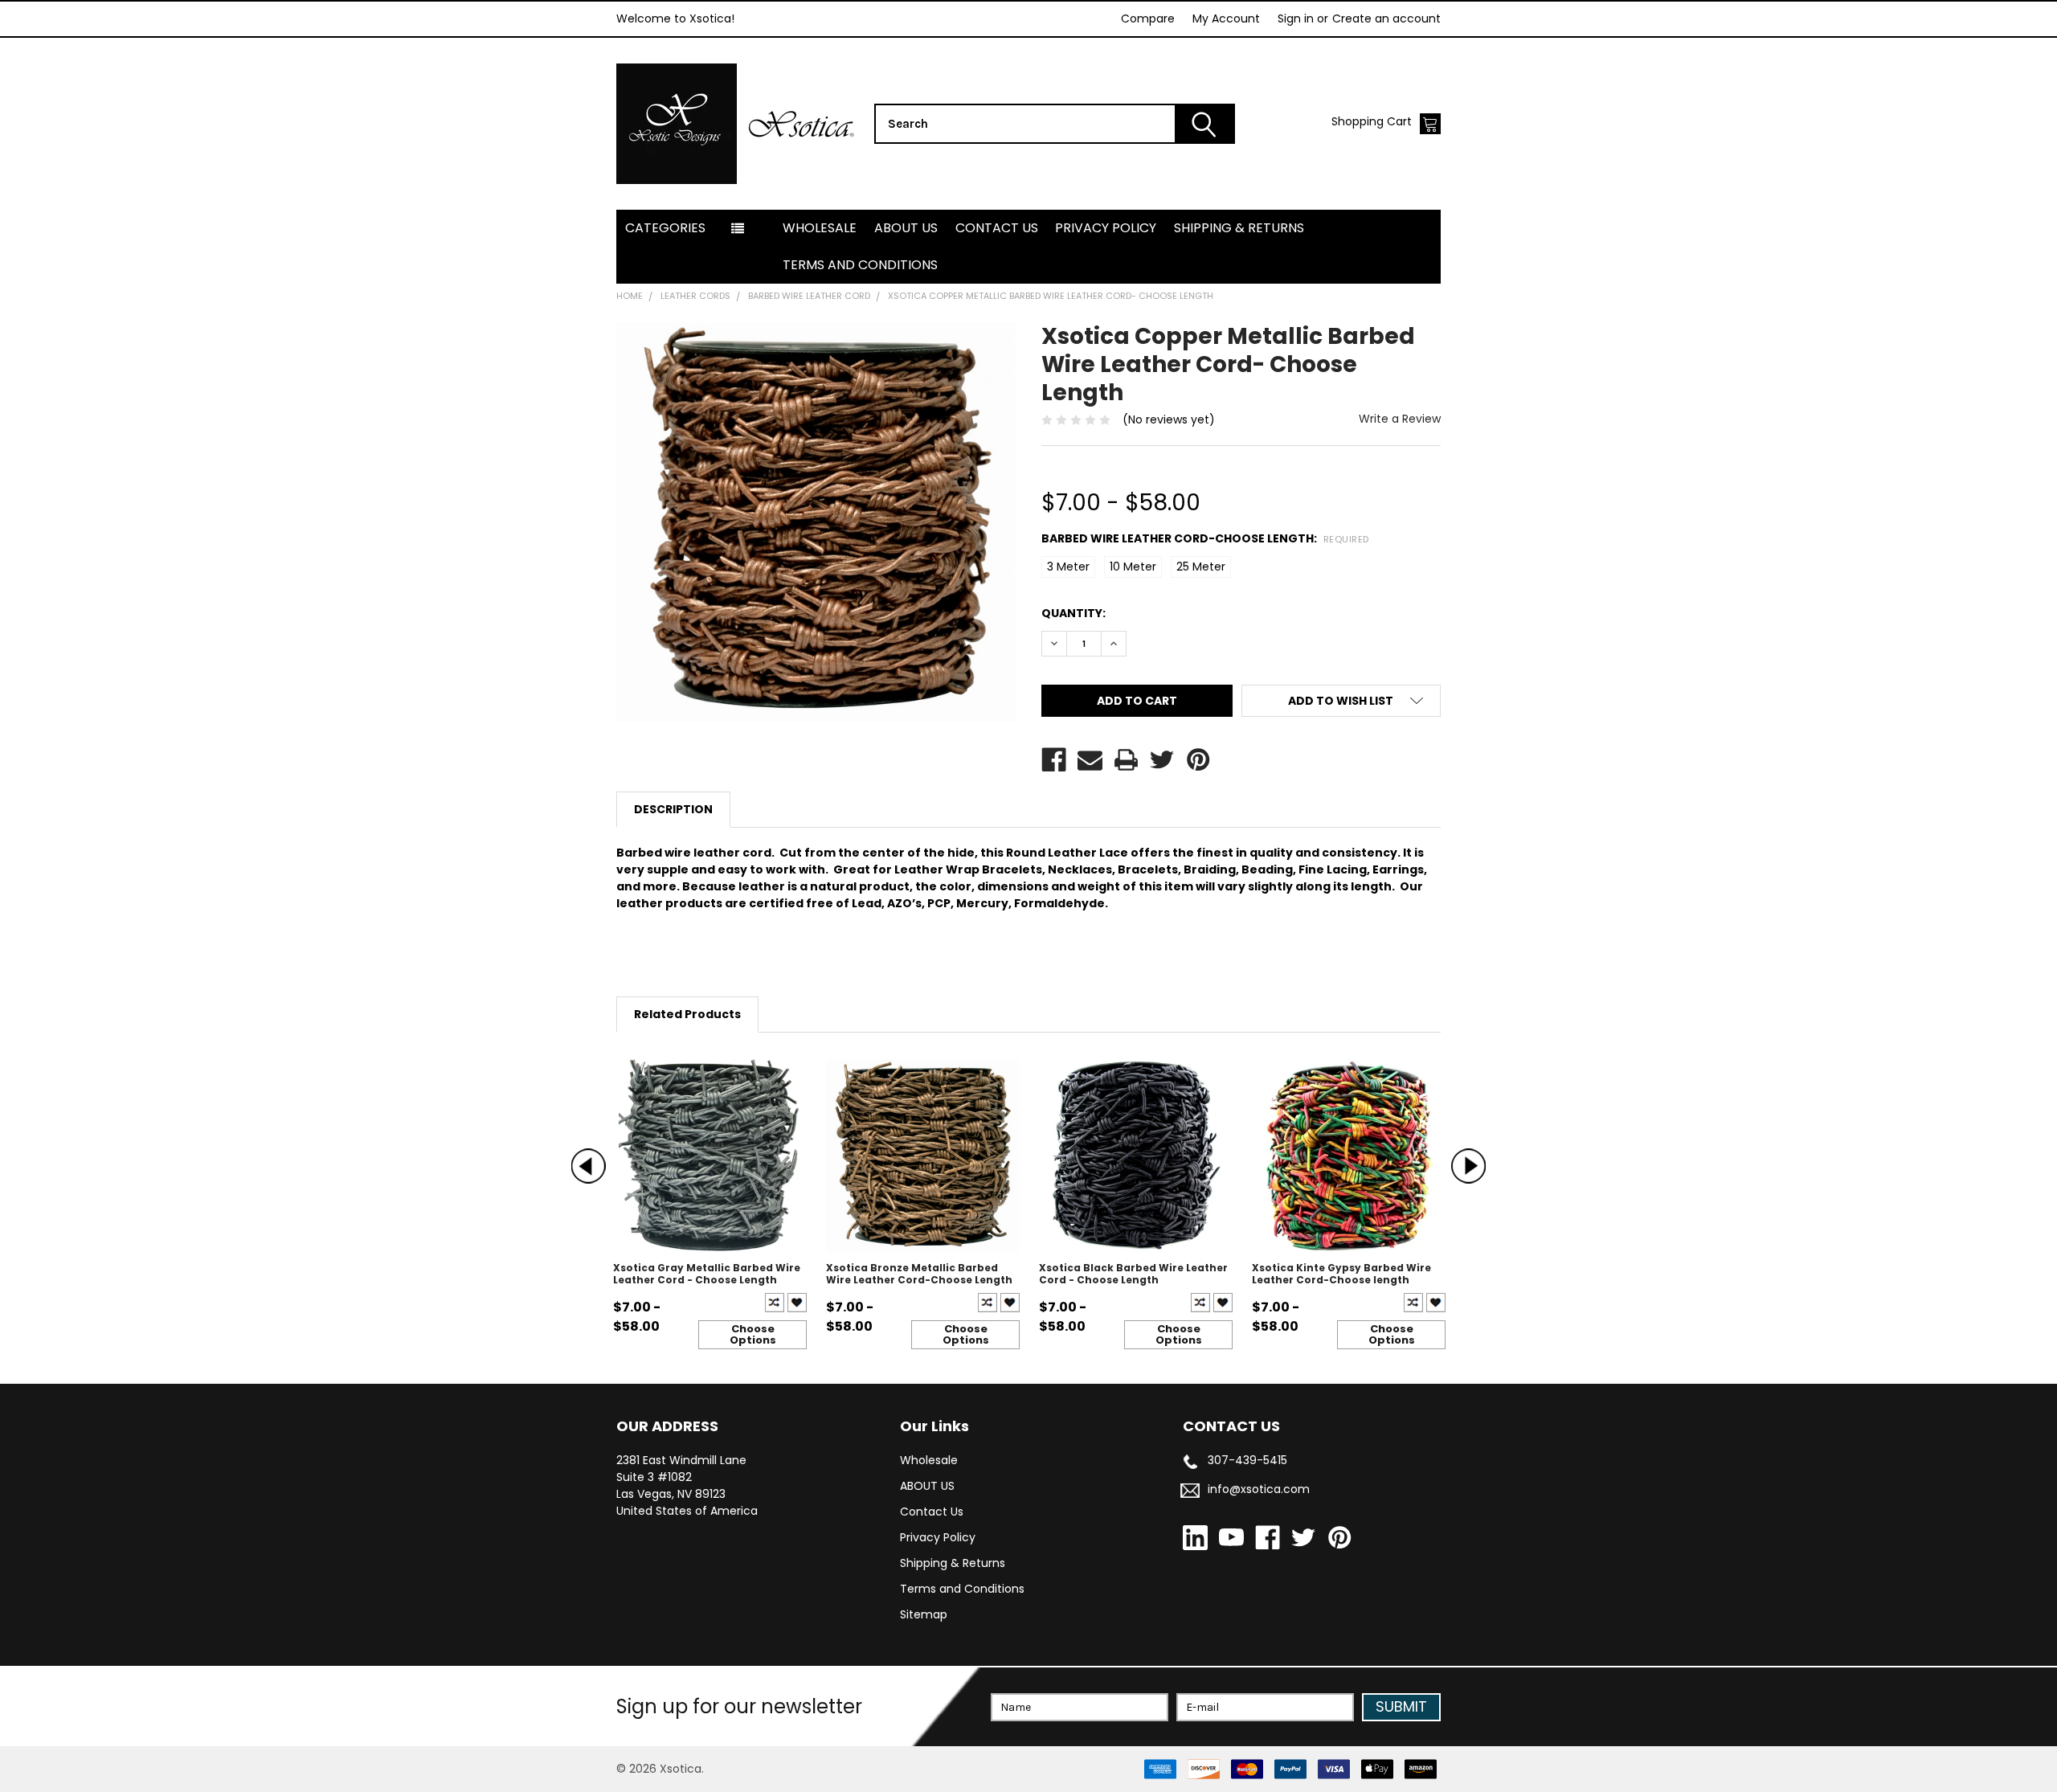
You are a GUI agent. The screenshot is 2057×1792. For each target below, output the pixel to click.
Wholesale (820, 228)
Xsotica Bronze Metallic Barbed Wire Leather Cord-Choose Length (919, 1274)
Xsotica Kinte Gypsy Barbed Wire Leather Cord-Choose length (1341, 1274)
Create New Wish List (797, 1303)
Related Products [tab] (687, 1014)
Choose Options (753, 1334)
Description (673, 809)
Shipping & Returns (1239, 228)
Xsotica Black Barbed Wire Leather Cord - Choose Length (1133, 1274)
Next (1468, 1166)
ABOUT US (906, 228)
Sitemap (924, 1614)
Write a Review (1400, 419)
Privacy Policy (1106, 228)
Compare (1148, 18)
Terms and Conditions (860, 265)
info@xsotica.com (1259, 1489)
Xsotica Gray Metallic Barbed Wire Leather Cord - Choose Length (707, 1274)
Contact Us (997, 228)
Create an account (1386, 18)
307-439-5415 (1247, 1460)
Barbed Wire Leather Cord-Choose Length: (1205, 538)
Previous (589, 1166)
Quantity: (1073, 613)
